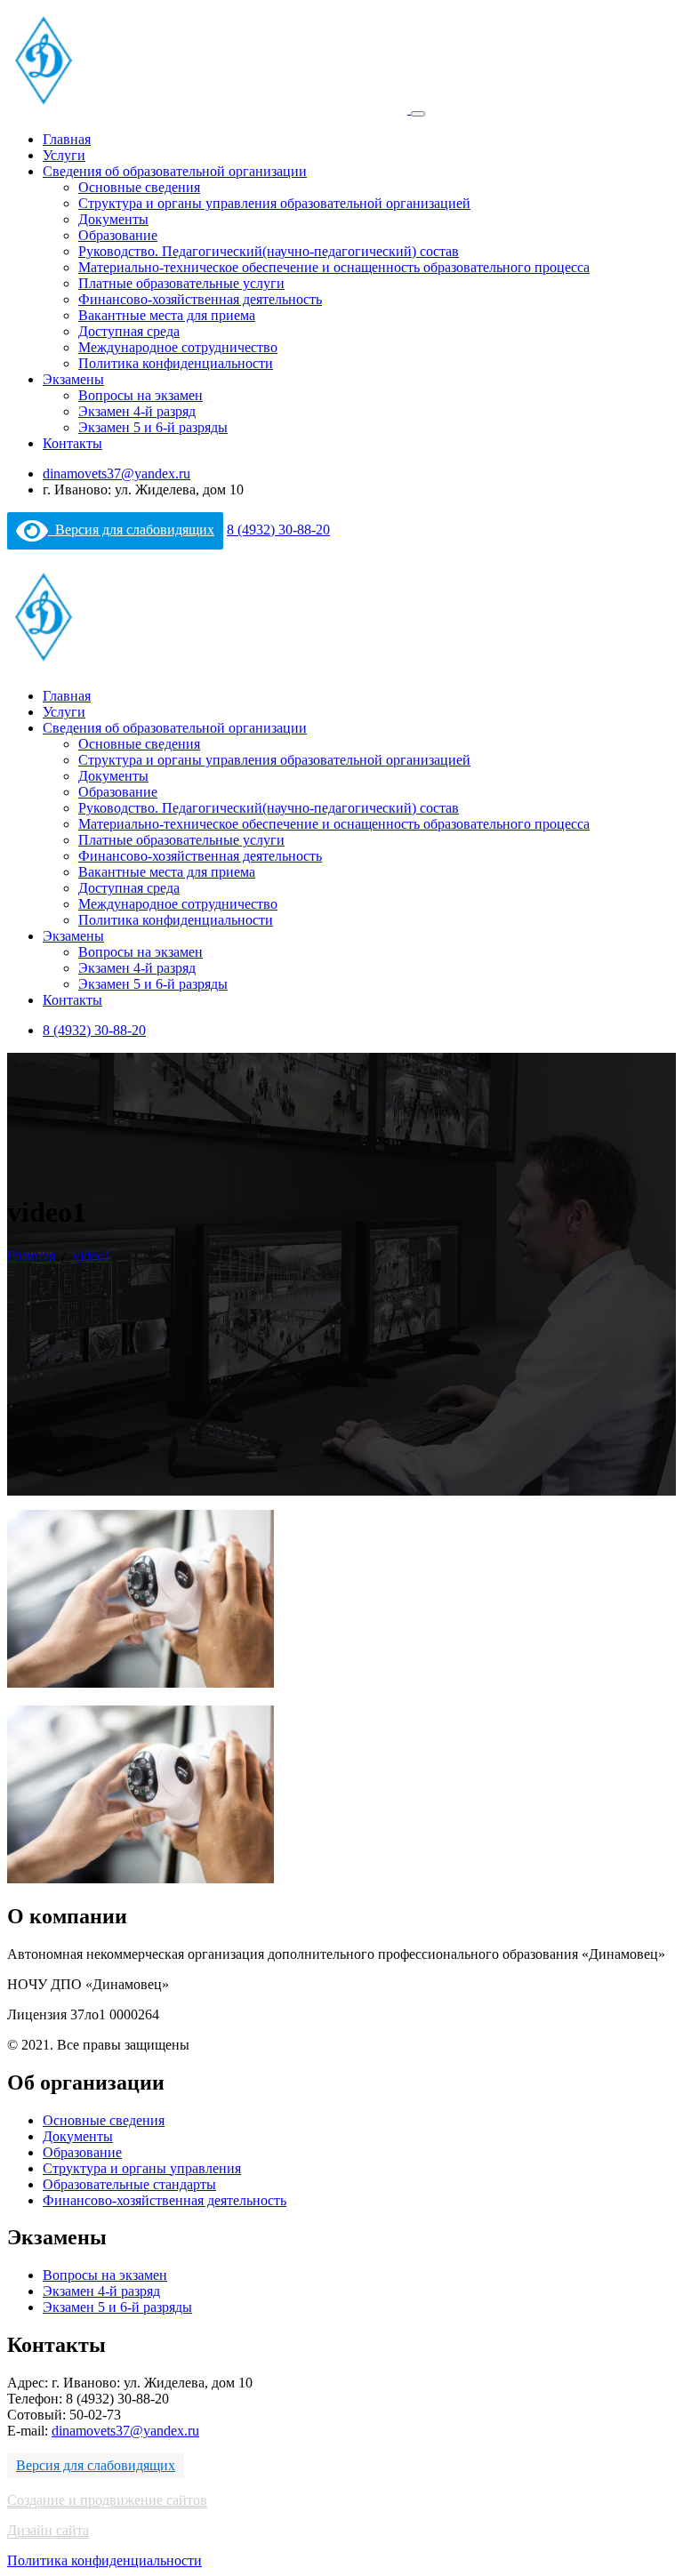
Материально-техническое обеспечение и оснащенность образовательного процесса (334, 267)
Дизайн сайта (48, 2530)
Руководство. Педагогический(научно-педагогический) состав (269, 251)
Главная (67, 139)
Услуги (64, 155)
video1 (92, 1256)
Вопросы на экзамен (141, 395)
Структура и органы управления (142, 2168)
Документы (113, 219)
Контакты (72, 443)
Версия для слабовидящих (131, 530)
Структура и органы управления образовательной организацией (274, 203)
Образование (118, 235)
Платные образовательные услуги (181, 283)
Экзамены (73, 379)
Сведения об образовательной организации (175, 171)
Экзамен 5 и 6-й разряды (153, 427)
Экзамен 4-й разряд (137, 411)
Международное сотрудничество (178, 347)
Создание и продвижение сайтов (107, 2500)
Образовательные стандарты (129, 2184)
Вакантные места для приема (167, 315)
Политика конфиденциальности (176, 363)
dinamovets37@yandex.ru (117, 473)
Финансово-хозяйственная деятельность (200, 299)
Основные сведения (139, 187)
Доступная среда (129, 331)
